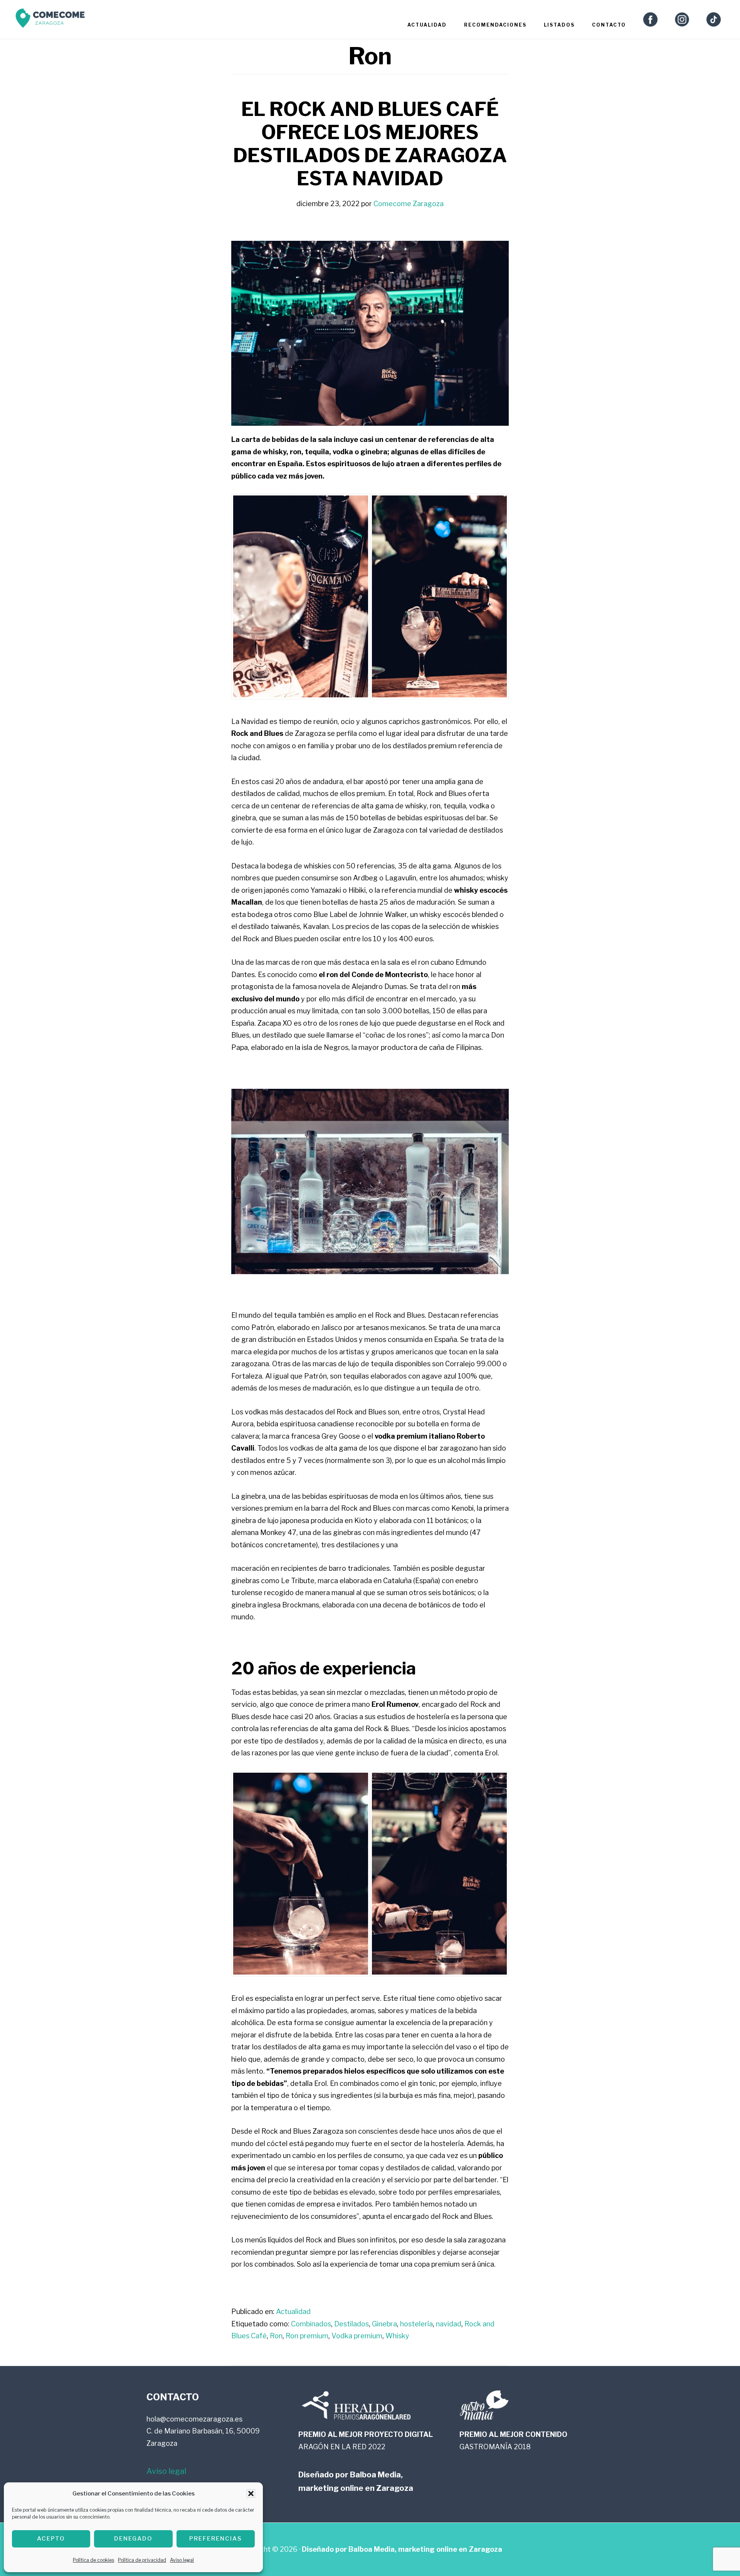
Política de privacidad (142, 2560)
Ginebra (384, 2324)
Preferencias (216, 2539)
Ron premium (307, 2336)
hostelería (416, 2324)
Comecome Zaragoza (50, 20)
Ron (276, 2336)
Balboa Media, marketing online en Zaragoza (425, 2549)
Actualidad (293, 2312)
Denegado (133, 2539)
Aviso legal (182, 2560)
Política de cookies (93, 2560)
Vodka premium (357, 2336)
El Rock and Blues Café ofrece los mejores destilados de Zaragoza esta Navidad (370, 144)
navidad (449, 2324)
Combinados (311, 2324)
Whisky (397, 2336)
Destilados (351, 2324)
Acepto (51, 2539)
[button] (251, 2494)
